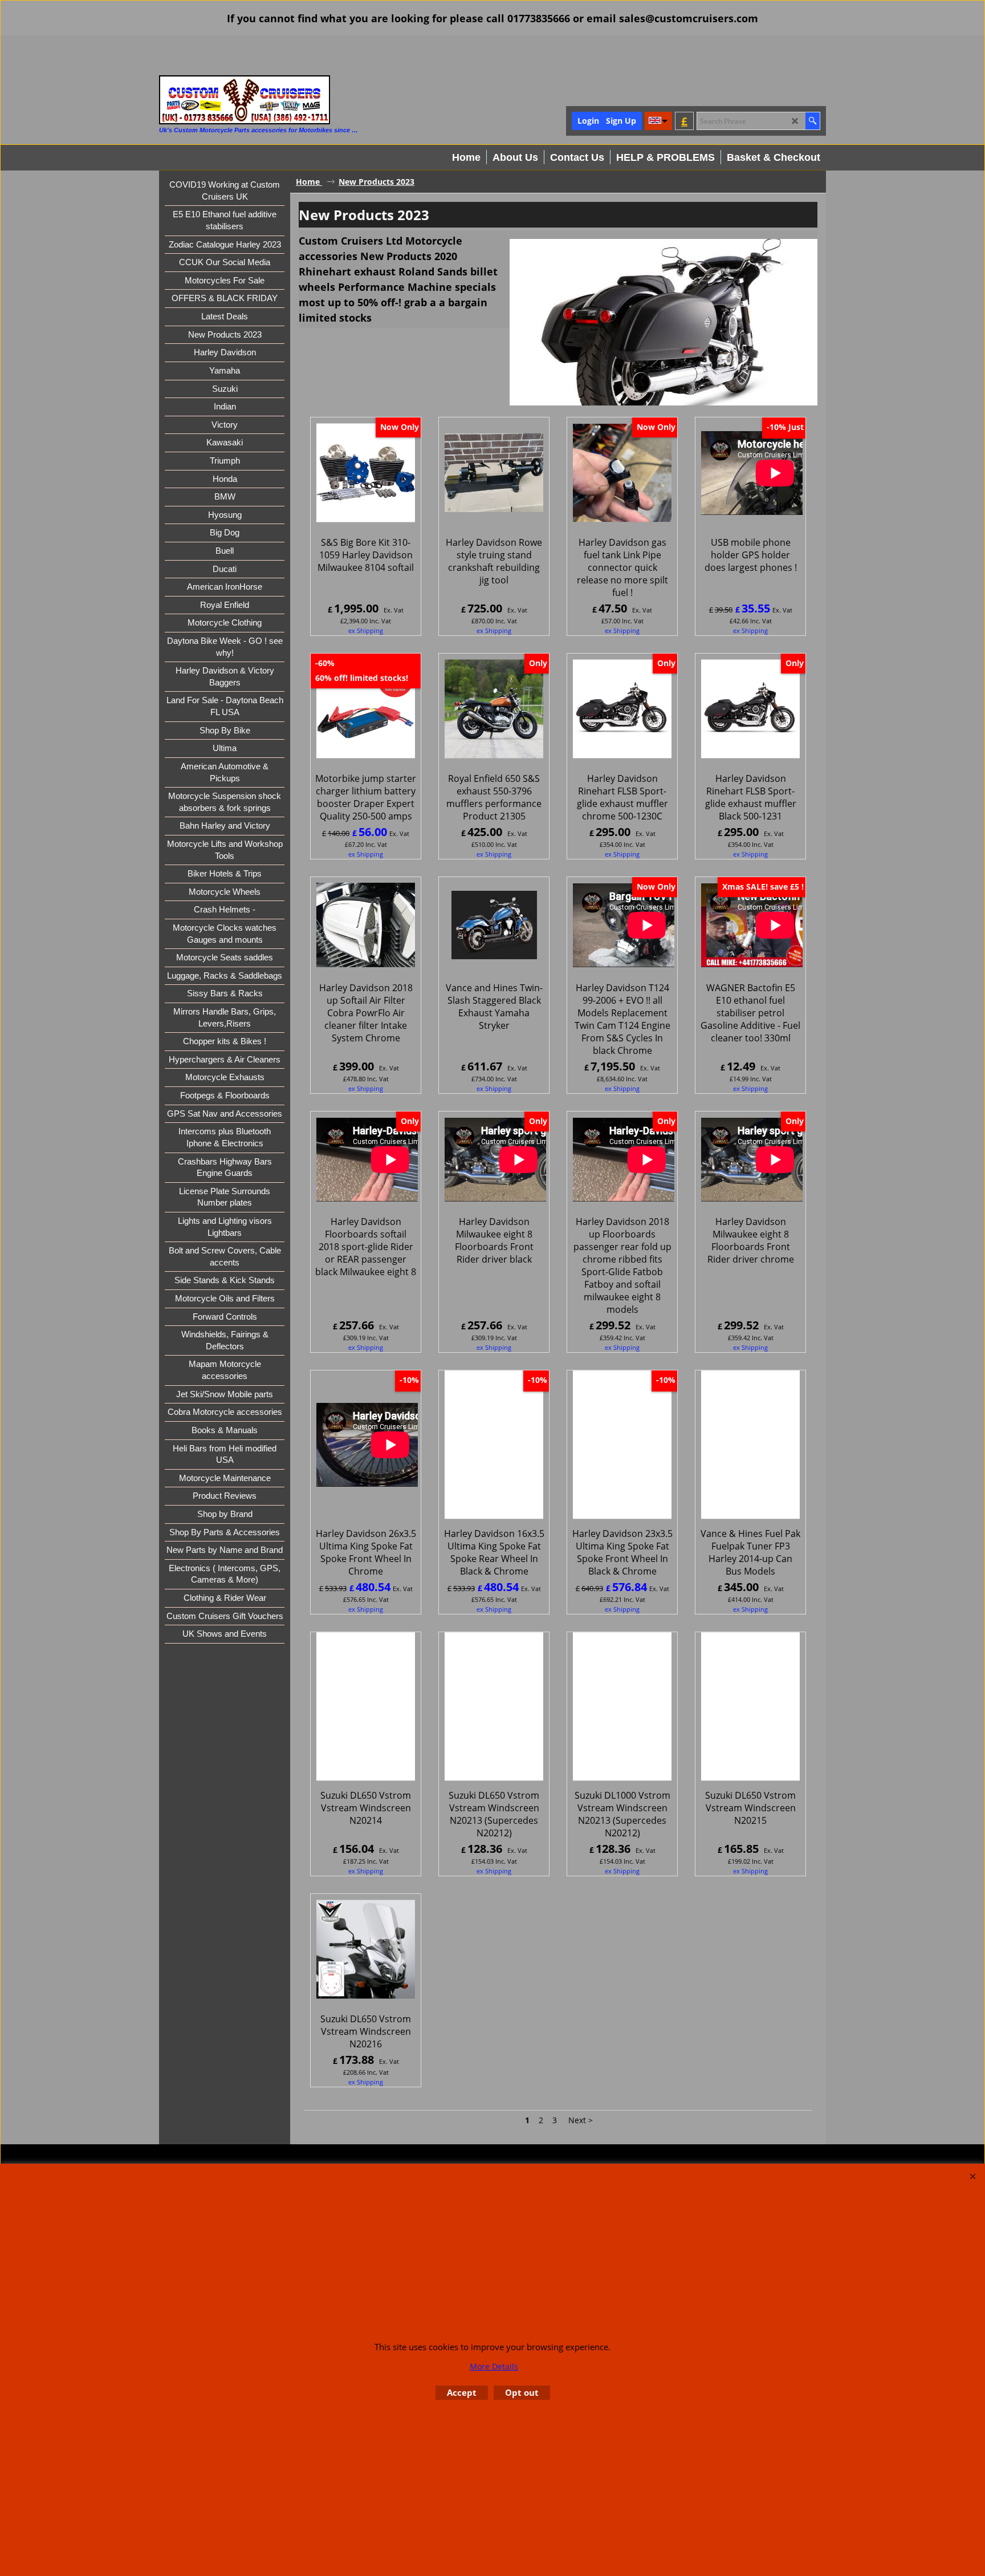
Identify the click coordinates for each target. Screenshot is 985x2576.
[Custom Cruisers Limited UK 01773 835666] (245, 100)
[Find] (813, 121)
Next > (581, 2120)
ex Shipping (366, 630)
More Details (494, 2366)
